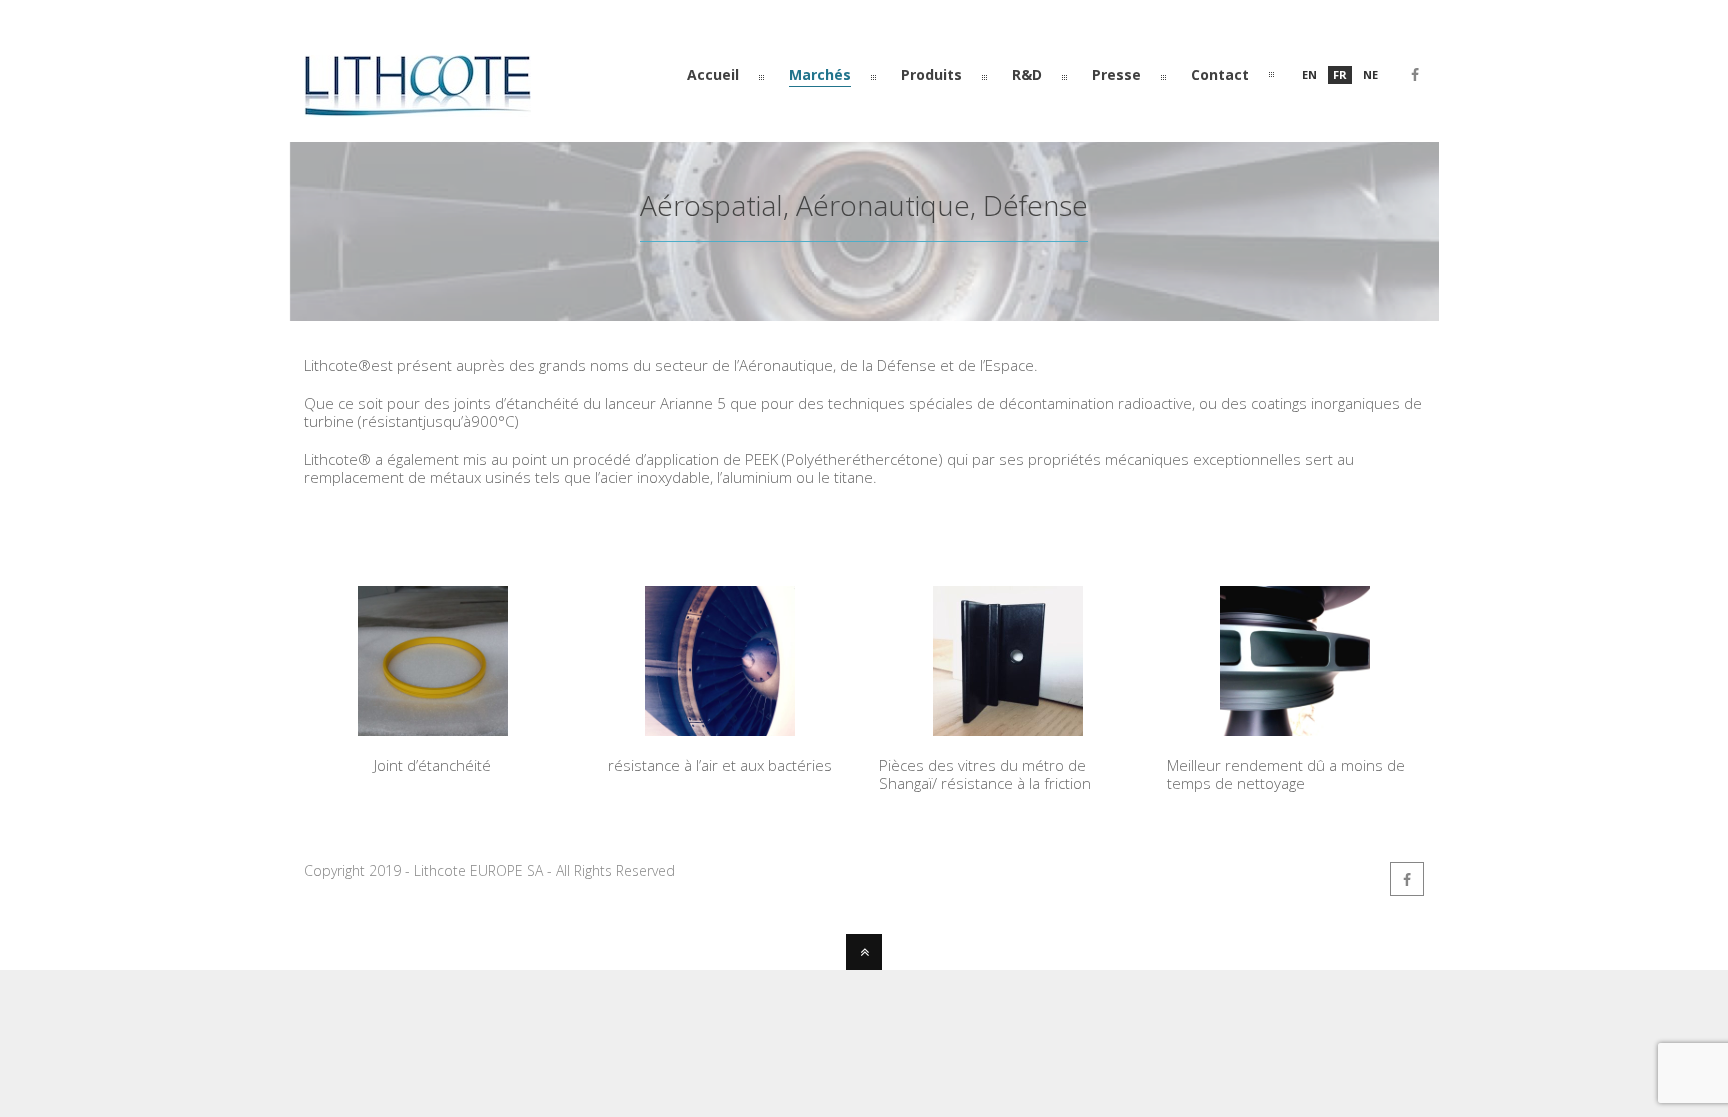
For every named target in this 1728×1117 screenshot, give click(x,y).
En (1309, 74)
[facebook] (1415, 78)
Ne (1370, 74)
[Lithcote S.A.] (417, 108)
